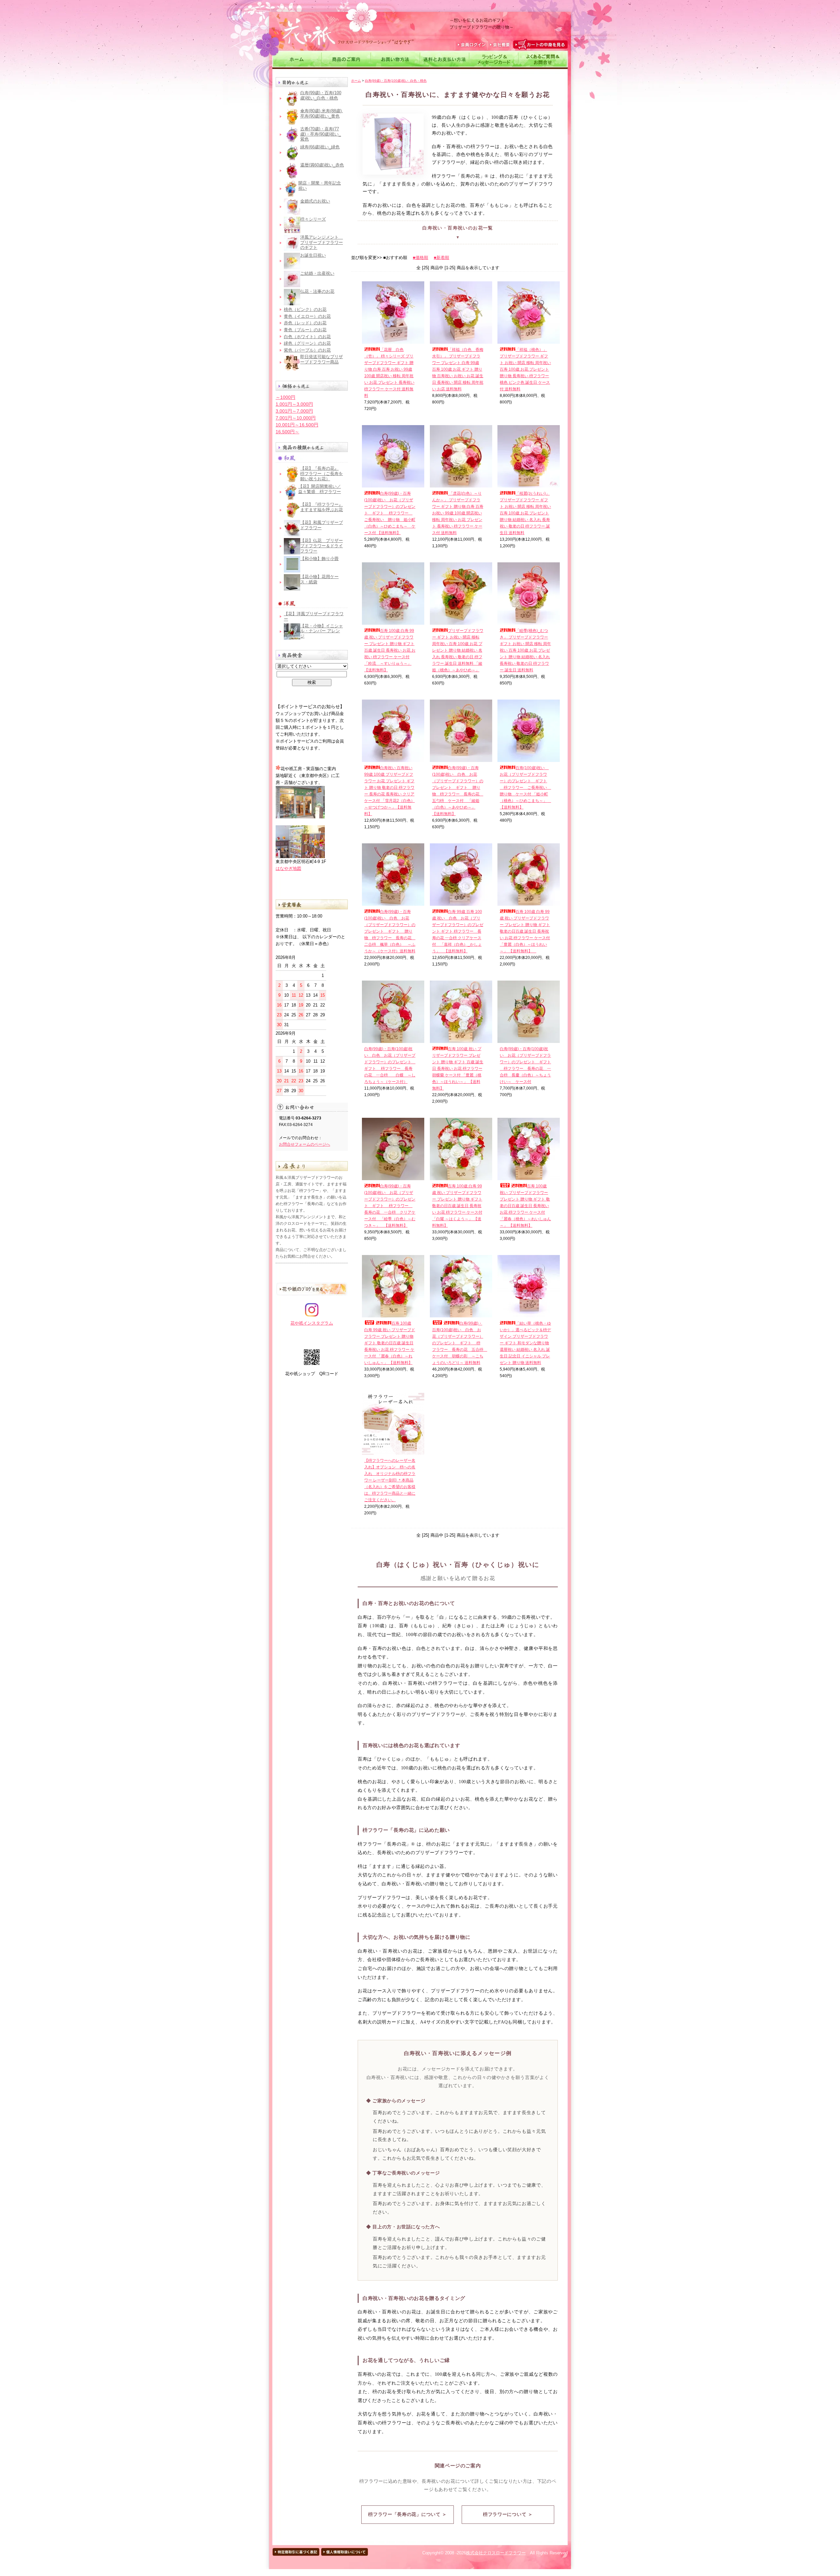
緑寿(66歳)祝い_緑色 (320, 147)
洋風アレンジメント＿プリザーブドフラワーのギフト (322, 242)
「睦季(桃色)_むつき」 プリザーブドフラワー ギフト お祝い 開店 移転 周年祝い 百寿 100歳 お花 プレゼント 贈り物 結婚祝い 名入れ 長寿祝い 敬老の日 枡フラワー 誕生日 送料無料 (525, 650)
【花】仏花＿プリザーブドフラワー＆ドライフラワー (322, 546)
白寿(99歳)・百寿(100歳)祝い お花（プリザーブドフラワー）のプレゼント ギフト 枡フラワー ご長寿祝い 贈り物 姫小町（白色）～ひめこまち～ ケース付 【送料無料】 (390, 513)
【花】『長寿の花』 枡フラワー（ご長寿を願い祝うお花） (322, 473)
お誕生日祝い (313, 255)
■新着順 (441, 258)
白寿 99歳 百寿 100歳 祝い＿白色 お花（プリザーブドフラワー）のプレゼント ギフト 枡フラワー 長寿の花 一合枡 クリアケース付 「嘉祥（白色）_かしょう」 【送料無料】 (458, 931)
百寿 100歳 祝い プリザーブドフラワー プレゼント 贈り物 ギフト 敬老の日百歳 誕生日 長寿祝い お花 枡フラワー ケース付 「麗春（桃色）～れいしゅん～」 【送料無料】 (525, 1206)
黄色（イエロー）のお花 (307, 316)
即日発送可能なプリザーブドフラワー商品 (322, 359)
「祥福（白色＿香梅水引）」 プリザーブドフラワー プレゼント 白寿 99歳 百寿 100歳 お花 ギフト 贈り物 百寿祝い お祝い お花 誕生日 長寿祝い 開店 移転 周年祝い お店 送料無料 (458, 369)
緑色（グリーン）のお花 (307, 343)
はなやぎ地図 (288, 868)
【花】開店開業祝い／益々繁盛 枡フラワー (320, 489)
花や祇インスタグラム (312, 1323)
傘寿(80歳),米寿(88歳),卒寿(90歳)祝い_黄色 (322, 113)
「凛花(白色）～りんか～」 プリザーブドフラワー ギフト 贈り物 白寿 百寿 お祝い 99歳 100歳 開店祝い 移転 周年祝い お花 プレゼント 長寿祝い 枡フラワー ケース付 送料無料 (458, 513)
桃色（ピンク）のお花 (305, 309)
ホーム (356, 81)
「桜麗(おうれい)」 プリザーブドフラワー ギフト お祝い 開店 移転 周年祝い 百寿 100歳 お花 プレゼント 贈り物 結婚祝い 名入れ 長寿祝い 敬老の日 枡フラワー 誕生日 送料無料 (525, 513)
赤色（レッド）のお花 (305, 323)
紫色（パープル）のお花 (307, 350)
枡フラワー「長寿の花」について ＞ (407, 2514)
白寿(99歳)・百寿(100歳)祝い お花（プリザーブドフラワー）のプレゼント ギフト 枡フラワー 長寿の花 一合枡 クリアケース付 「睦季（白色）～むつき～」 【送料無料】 (390, 1206)
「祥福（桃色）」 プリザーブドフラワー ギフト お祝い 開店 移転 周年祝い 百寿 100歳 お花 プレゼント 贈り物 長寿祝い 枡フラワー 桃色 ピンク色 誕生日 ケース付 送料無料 (525, 369)
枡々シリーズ (313, 219)
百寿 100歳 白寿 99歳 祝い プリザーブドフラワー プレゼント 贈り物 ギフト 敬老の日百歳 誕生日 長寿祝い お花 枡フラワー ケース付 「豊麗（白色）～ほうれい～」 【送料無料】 (525, 931)
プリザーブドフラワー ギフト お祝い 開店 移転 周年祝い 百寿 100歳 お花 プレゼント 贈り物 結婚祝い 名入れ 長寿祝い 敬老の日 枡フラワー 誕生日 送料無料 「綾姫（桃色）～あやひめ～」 (458, 650)
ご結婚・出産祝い (317, 273)
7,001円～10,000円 (296, 418)
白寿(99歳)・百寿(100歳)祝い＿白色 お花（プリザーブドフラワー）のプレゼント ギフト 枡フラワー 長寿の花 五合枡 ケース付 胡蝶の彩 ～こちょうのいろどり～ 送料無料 (460, 1343)
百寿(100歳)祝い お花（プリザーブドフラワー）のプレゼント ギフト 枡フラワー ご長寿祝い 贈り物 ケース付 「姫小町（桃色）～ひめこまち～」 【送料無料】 (525, 788)
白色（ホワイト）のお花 (307, 337)
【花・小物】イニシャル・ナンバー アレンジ (322, 631)
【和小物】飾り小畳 (319, 559)
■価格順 (420, 258)
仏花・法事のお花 (317, 291)
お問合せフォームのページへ (304, 1144)
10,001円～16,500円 (297, 425)
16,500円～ (287, 432)
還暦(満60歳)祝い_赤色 (322, 165)
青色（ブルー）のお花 (305, 330)
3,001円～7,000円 (294, 411)
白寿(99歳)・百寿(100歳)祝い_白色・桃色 (321, 95)
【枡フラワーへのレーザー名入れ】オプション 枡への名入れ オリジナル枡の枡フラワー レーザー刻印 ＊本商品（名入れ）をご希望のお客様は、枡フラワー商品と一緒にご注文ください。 (390, 1480)
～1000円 (285, 397)
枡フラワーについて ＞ (508, 2514)
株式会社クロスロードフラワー (496, 2553)
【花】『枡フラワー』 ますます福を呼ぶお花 (322, 507)
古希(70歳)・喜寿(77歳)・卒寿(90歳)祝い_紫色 (321, 134)
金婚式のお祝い (315, 201)
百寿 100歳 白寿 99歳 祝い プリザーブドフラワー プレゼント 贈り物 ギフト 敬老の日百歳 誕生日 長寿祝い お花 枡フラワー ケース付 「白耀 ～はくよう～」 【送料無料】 (457, 1206)
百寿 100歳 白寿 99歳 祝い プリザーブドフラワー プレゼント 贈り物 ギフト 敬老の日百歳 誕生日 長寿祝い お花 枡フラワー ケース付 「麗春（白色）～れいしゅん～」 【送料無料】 (390, 1343)
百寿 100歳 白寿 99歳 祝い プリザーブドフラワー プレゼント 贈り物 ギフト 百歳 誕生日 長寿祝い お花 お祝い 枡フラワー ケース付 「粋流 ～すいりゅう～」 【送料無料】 (390, 650)
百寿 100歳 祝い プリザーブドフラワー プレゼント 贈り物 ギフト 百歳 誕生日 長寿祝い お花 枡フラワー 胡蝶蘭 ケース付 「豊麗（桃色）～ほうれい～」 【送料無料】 (458, 1069)
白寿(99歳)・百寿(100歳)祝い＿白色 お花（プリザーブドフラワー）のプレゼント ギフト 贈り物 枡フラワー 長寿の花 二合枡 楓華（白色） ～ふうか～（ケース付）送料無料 (390, 931)
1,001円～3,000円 (294, 404)
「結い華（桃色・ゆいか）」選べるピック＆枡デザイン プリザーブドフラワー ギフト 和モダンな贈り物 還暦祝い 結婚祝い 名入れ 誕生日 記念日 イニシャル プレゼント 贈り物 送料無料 (525, 1343)
